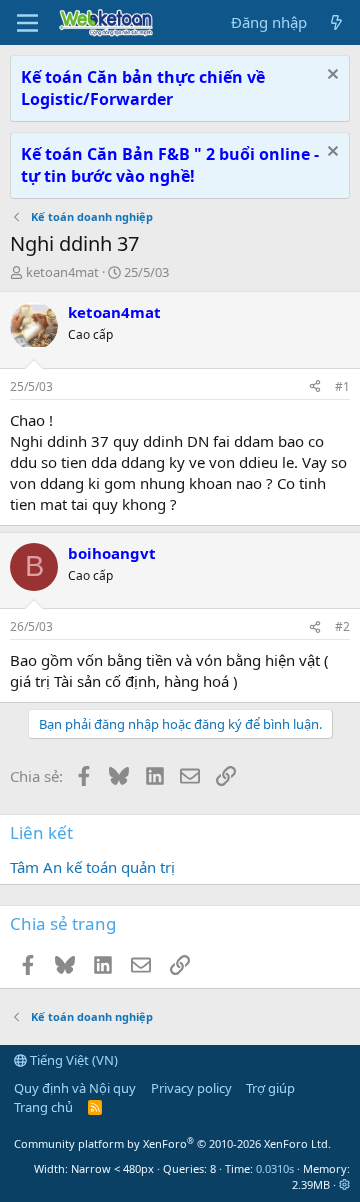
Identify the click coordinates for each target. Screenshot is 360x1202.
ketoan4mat (62, 272)
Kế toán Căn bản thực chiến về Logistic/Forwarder (143, 88)
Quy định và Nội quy (75, 1088)
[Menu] (27, 23)
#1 (342, 386)
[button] (344, 1184)
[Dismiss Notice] (330, 76)
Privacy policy (191, 1088)
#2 (342, 626)
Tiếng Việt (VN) (72, 1060)
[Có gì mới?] (336, 22)
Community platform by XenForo (172, 1143)
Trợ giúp (270, 1088)
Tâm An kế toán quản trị (92, 867)
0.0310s (275, 1168)
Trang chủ (43, 1107)
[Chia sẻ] (315, 387)
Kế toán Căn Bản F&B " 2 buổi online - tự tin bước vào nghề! (170, 165)
